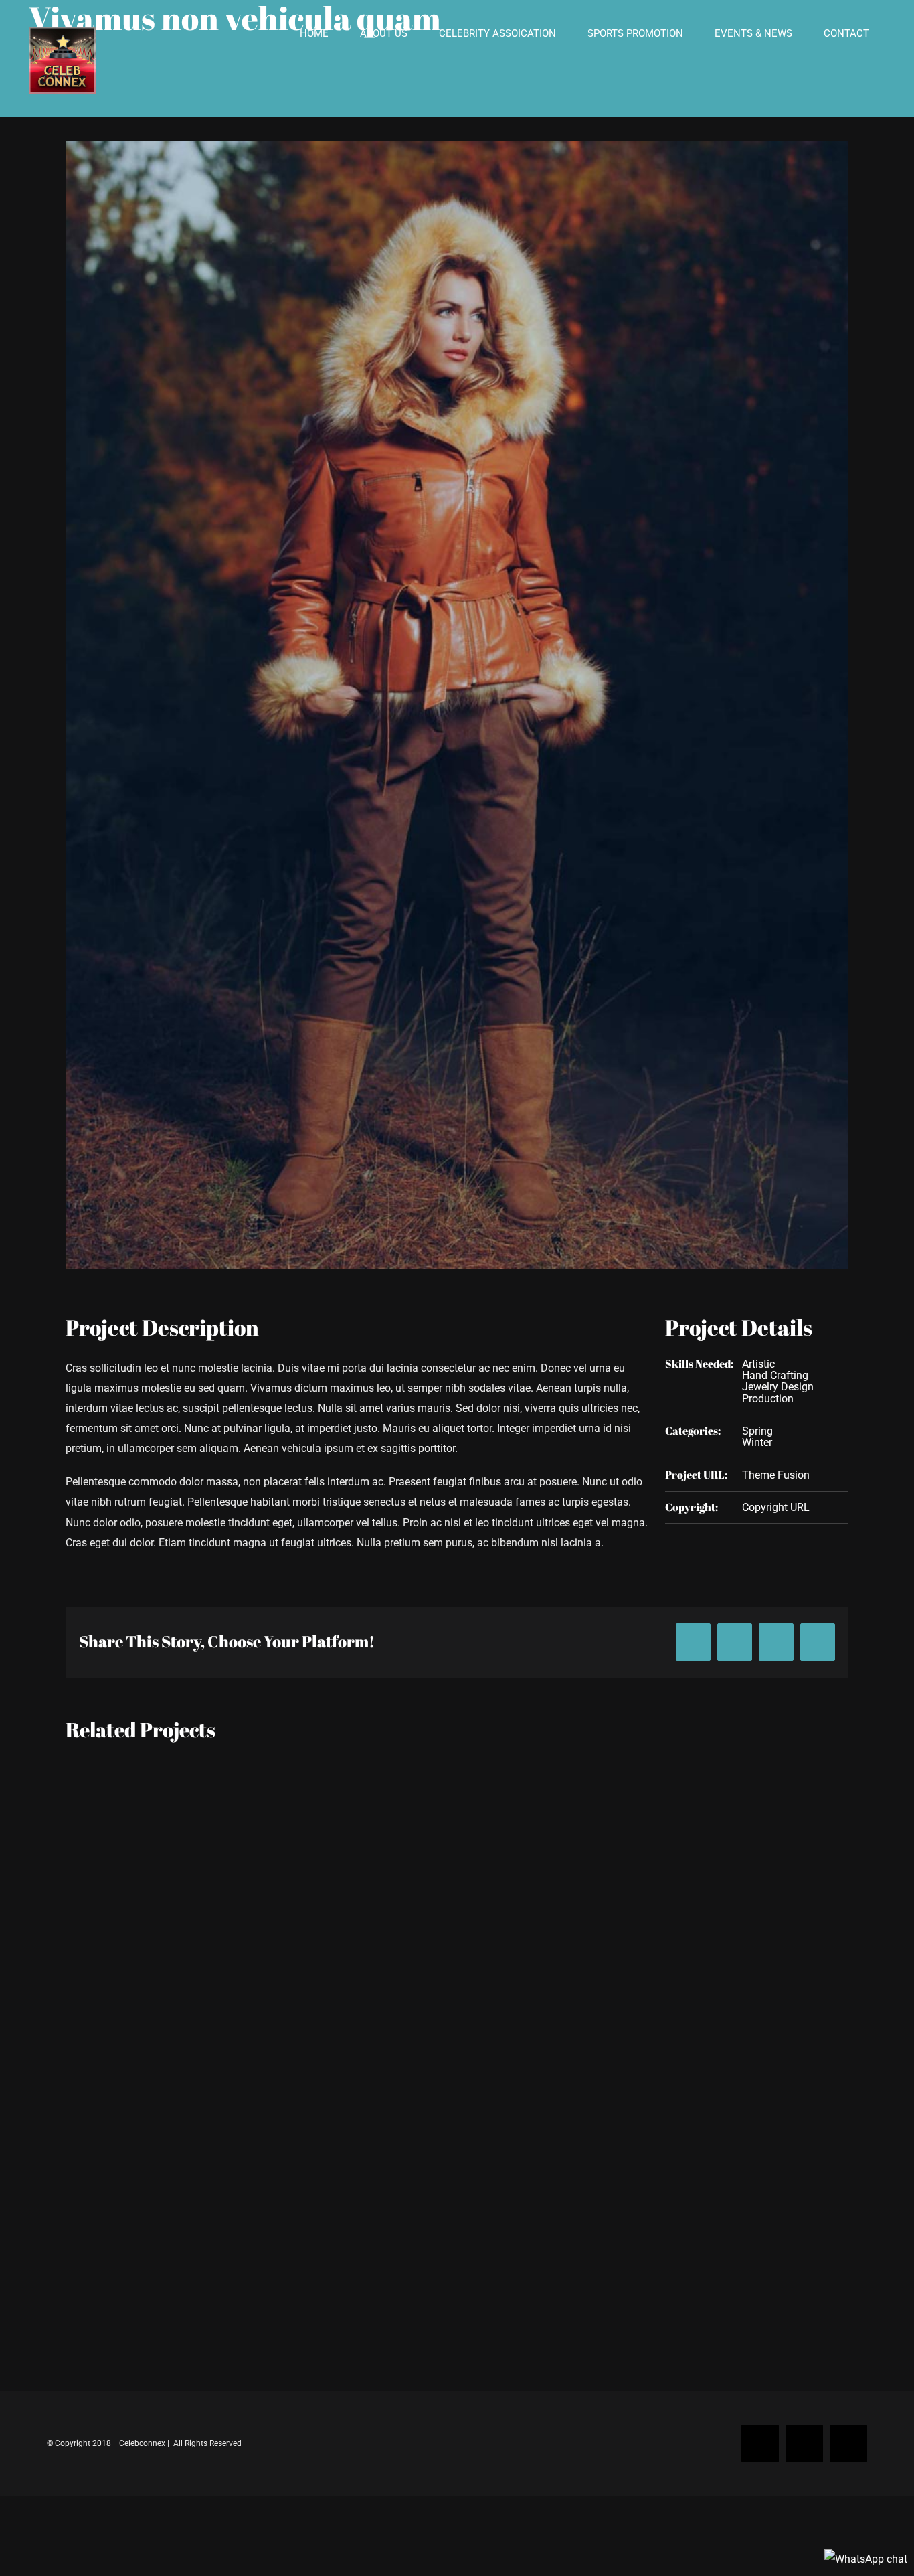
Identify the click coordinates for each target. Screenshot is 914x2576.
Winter (757, 1442)
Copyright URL (776, 1507)
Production (768, 1399)
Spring (757, 1431)
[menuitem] (314, 34)
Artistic (758, 1364)
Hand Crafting (775, 1375)
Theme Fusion (776, 1475)
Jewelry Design (778, 1387)
